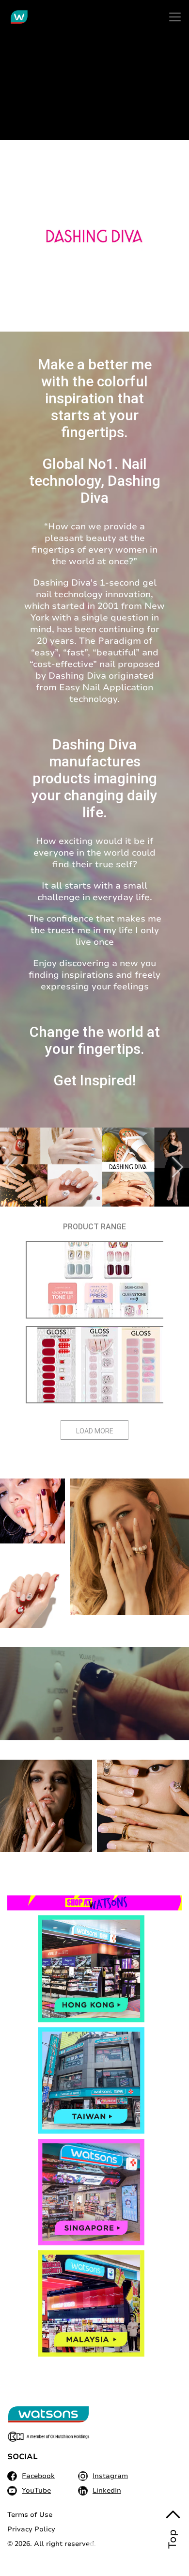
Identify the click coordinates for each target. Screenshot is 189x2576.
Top (173, 2539)
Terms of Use (30, 2515)
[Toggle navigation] (175, 17)
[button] (178, 1167)
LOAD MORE (95, 1431)
